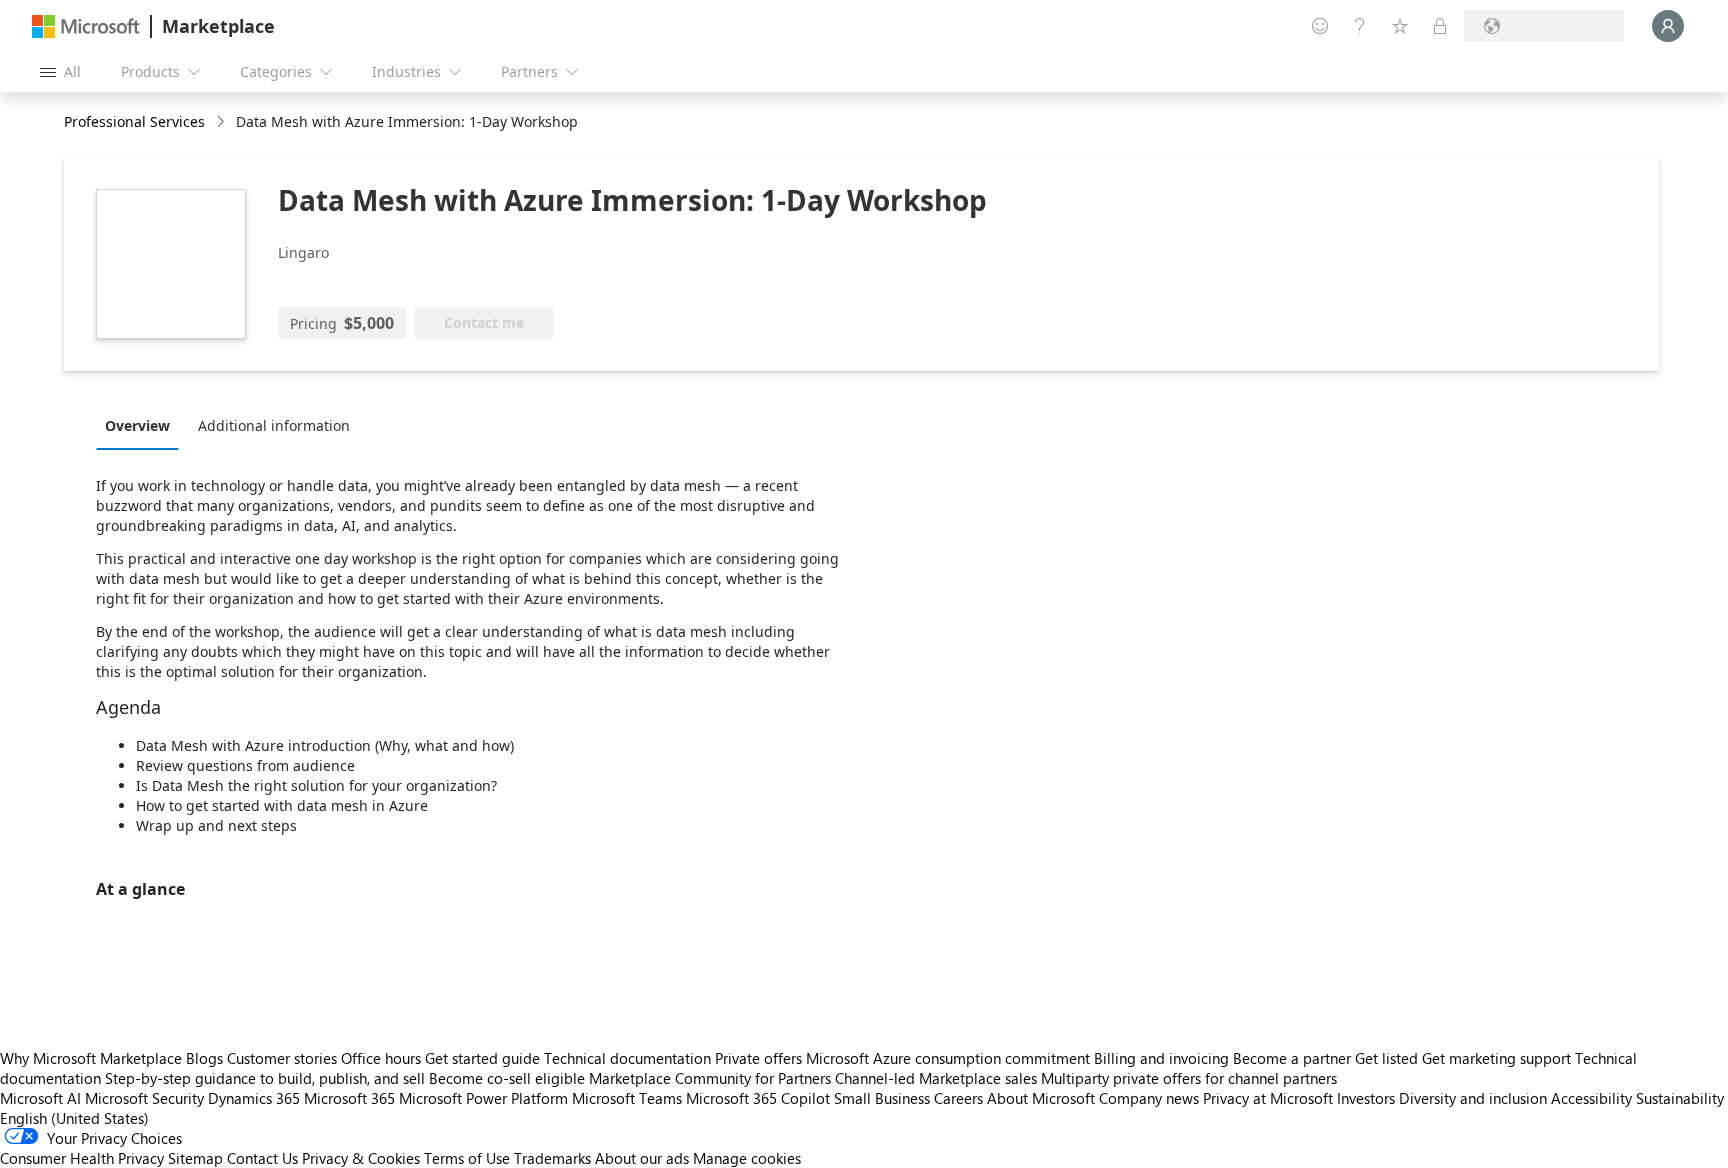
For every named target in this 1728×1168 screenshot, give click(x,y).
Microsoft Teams (627, 1098)
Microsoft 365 (349, 1098)
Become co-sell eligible (507, 1078)
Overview (137, 425)
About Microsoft (1041, 1098)
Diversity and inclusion (1473, 1098)
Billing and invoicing (1161, 1058)
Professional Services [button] (134, 121)
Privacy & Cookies (361, 1158)
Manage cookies (747, 1158)
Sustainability (1680, 1098)
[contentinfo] (222, 122)
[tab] (142, 425)
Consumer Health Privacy (82, 1158)
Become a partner (1292, 1058)
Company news (1149, 1098)
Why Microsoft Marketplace (91, 1058)
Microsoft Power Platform (483, 1098)
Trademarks (552, 1158)
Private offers (758, 1058)
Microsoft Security (144, 1098)
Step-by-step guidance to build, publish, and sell (265, 1078)
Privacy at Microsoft (1268, 1098)
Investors (1366, 1098)
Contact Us (262, 1158)
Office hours (381, 1058)
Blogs (204, 1058)
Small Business (882, 1098)
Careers (958, 1098)
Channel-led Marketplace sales (936, 1078)
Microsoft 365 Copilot (758, 1098)
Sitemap (195, 1158)
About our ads (642, 1158)
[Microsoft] (86, 26)
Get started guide (482, 1058)
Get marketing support (1496, 1058)
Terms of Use (467, 1158)
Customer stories (282, 1058)
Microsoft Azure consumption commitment (950, 1058)
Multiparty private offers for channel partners (1189, 1078)
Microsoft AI (40, 1098)
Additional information (274, 425)
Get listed (1386, 1058)
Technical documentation (627, 1058)
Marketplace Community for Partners (710, 1078)
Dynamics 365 (254, 1098)
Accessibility (1591, 1098)
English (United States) (74, 1118)
